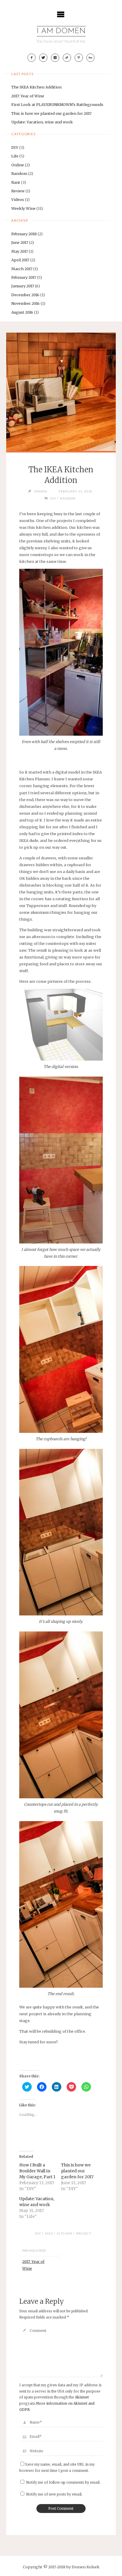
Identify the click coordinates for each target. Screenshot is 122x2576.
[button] (61, 652)
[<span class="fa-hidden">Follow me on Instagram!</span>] (55, 58)
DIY (15, 147)
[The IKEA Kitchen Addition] (61, 392)
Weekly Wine (23, 208)
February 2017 (24, 277)
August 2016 (22, 312)
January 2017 (23, 286)
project (84, 2233)
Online (18, 165)
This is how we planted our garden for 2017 (51, 113)
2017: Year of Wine (28, 96)
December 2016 (25, 295)
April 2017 (20, 260)
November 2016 (25, 303)
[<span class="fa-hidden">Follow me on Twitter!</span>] (43, 58)
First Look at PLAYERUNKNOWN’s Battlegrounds (57, 104)
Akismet (82, 2397)
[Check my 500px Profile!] (91, 58)
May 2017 (20, 251)
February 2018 (24, 234)
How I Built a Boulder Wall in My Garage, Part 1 (37, 2171)
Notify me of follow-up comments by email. (63, 2482)
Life (15, 156)
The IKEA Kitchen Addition (36, 87)
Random (19, 173)
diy (38, 2233)
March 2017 (22, 269)
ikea (49, 2233)
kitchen (65, 2233)
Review (18, 191)
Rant (16, 182)
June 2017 (20, 242)
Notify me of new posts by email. (54, 2494)
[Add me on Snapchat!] (67, 58)
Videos (18, 199)
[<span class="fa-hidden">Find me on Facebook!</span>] (32, 58)
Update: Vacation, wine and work (42, 122)
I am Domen (61, 31)
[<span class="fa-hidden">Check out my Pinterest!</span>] (79, 58)
